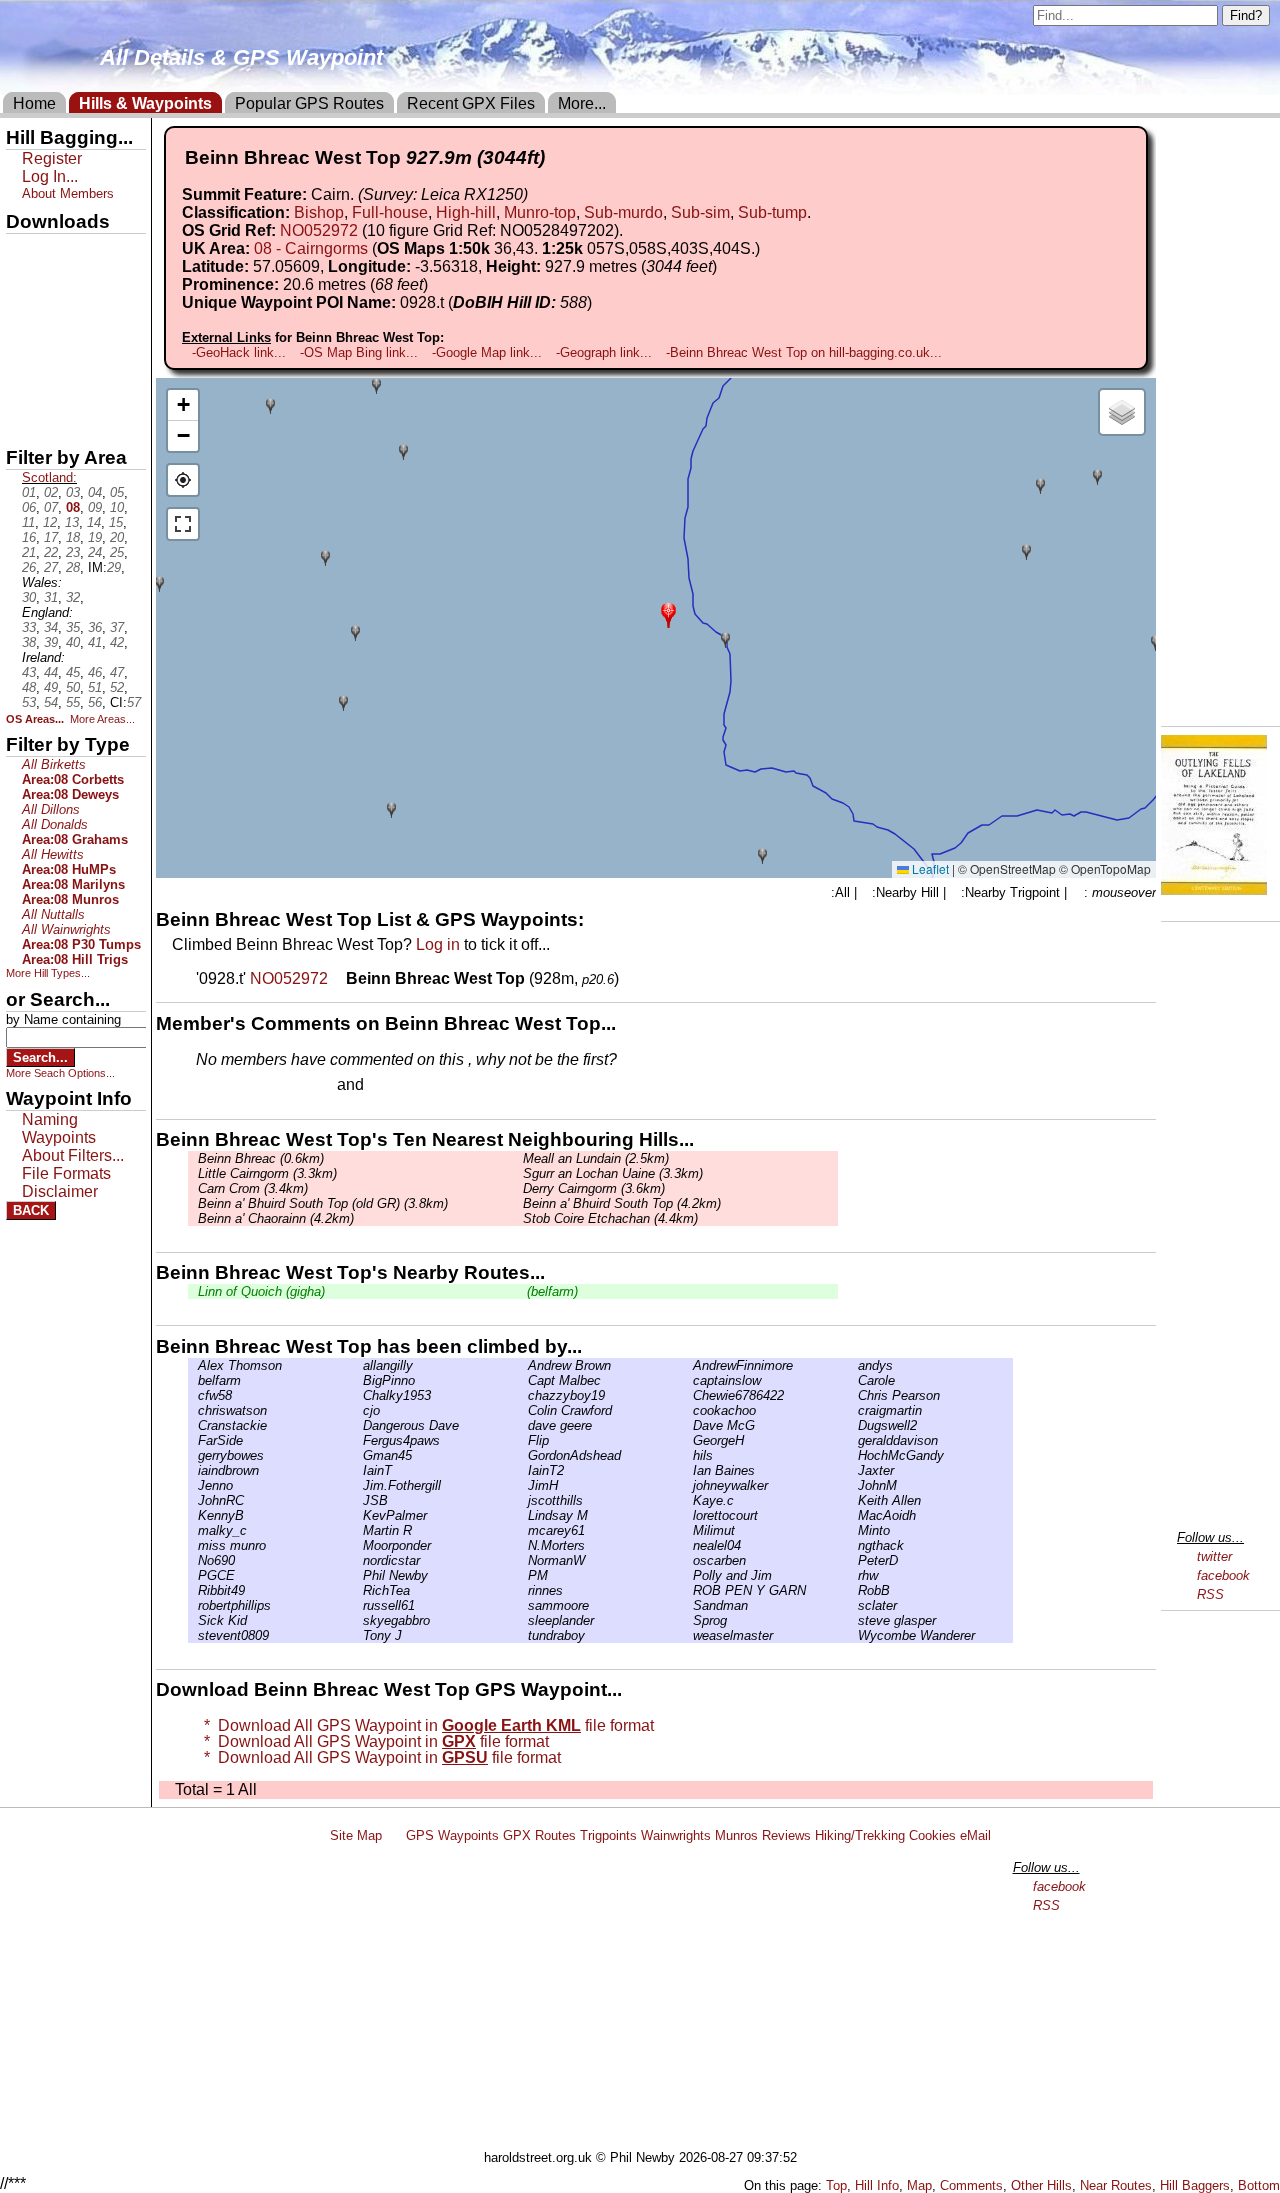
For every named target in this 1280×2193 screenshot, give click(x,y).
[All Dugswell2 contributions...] (853, 1425)
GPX (23, 251)
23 (73, 552)
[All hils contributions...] (688, 1455)
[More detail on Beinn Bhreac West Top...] (339, 978)
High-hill (466, 212)
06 (29, 507)
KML (23, 353)
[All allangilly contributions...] (358, 1365)
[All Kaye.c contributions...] (688, 1500)
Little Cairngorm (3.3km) (267, 1173)
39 (51, 642)
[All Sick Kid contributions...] (193, 1620)
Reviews (786, 1835)
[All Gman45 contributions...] (358, 1455)
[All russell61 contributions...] (358, 1605)
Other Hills (1041, 2185)
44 (51, 672)
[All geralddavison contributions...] (853, 1440)
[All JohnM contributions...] (853, 1485)
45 (73, 672)
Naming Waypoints (59, 1128)
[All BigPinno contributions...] (358, 1380)
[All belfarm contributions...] (193, 1380)
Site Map (356, 1835)
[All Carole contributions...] (853, 1380)
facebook (1223, 1575)
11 (28, 522)
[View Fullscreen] (183, 524)
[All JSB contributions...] (358, 1500)
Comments (971, 2185)
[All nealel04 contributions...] (688, 1545)
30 (29, 597)
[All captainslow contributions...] (688, 1380)
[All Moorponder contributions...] (358, 1545)
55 (73, 702)
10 (117, 507)
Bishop (319, 212)
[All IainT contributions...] (358, 1470)
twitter (1214, 1556)
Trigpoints (608, 1835)
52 (117, 687)
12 (50, 522)
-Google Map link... (487, 352)
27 (51, 567)
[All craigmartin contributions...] (853, 1410)
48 (29, 687)
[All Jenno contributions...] (193, 1485)
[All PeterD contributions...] (853, 1560)
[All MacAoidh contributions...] (853, 1515)
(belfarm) (550, 1291)
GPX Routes (539, 1835)
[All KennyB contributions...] (193, 1515)
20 (117, 537)
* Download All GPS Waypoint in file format (425, 1725)
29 (114, 567)
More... (582, 103)
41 (95, 642)
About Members (68, 193)
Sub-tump (772, 212)
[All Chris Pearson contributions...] (853, 1395)
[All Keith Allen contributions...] (853, 1500)
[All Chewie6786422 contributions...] (688, 1395)
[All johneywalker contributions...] (688, 1485)
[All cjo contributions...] (358, 1410)
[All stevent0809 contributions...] (193, 1635)
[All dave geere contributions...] (523, 1425)
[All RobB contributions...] (853, 1590)
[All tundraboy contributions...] (523, 1635)
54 (51, 702)
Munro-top (540, 212)
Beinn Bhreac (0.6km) (261, 1158)
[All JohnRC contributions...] (193, 1500)
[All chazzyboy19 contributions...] (523, 1395)
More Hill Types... (48, 973)
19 (95, 537)
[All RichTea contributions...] (358, 1590)
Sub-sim (700, 212)
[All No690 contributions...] (193, 1560)
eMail (975, 1835)
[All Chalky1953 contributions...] (358, 1395)
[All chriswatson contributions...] (193, 1410)
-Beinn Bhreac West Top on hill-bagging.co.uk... (804, 352)
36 (95, 627)
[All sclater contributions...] (853, 1605)
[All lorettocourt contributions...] (688, 1515)
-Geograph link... (604, 352)
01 (29, 492)
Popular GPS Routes (309, 103)
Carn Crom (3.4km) (253, 1188)
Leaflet (929, 868)
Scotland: (49, 477)
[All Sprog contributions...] (688, 1620)
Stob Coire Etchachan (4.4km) (610, 1218)
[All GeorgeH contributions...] (688, 1440)
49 (51, 687)
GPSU (27, 319)
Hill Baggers (1195, 2185)
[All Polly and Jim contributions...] (688, 1575)
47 (117, 672)
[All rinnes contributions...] (523, 1590)
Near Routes (1116, 2185)
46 (95, 672)
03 (73, 492)
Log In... (409, 1086)
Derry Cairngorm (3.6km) (594, 1188)
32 (73, 597)
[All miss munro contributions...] (193, 1545)
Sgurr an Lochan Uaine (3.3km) (613, 1173)
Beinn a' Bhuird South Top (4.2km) (622, 1203)
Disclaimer (60, 1191)
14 (94, 522)
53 (29, 702)
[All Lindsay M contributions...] (523, 1515)
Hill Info (877, 2185)
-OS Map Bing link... (359, 352)
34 (51, 627)
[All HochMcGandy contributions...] (853, 1455)
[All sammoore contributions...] (523, 1605)
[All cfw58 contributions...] (193, 1395)
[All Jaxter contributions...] (853, 1470)
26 (29, 567)
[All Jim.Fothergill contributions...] (358, 1485)
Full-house (390, 212)
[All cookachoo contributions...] (688, 1410)
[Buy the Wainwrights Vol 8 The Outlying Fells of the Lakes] (1214, 889)
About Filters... (73, 1155)
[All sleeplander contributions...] (523, 1620)
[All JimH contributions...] (523, 1485)
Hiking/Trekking (860, 1835)
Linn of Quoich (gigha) (261, 1291)
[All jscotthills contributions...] (523, 1500)
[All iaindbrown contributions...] (193, 1470)
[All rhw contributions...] (853, 1575)
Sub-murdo (623, 212)
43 (29, 672)
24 (95, 552)
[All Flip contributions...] (523, 1440)
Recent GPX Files (471, 103)
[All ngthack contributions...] (853, 1545)
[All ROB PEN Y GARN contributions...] (688, 1590)
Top (836, 2185)
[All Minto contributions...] (853, 1530)
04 (95, 492)
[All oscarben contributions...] (688, 1560)
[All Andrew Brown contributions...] (523, 1365)
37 (117, 627)
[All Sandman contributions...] (688, 1605)
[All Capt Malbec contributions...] (523, 1380)
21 (29, 552)
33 (29, 627)
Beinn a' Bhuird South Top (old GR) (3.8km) (323, 1203)
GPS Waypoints (452, 1835)
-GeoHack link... (239, 352)
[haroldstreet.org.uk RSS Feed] (394, 1835)
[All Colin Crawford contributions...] (523, 1410)
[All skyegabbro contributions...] (358, 1620)
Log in (438, 944)
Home (34, 103)
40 (73, 642)
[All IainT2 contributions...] (523, 1470)
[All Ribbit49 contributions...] (193, 1590)
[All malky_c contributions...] (193, 1530)
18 (73, 537)
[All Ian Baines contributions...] (688, 1470)
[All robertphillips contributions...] (193, 1605)
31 (51, 597)
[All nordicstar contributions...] (358, 1560)
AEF (23, 387)
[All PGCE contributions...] (193, 1575)
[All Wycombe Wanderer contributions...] (853, 1635)
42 (117, 642)
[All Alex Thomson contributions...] (193, 1365)
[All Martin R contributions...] (358, 1530)
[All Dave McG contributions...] (688, 1425)
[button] (668, 613)
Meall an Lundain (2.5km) (596, 1158)
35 (73, 627)
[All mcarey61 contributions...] (523, 1530)
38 (29, 642)
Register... (245, 1086)
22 (51, 552)
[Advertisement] (649, 2000)
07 (51, 507)
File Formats (66, 1173)
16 (29, 537)
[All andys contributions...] (853, 1365)
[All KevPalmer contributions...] (358, 1515)
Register (52, 158)
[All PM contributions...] (523, 1575)
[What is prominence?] (437, 284)
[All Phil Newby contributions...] (358, 1575)
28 (73, 567)
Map (919, 2185)
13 (72, 522)
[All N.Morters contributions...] (523, 1545)
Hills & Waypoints (145, 103)
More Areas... (102, 719)
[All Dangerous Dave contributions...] (358, 1425)
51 (95, 687)
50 (73, 687)
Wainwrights (676, 1835)
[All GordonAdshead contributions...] (523, 1455)
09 (95, 507)
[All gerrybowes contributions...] (193, 1455)
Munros (736, 1835)
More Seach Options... (60, 1073)
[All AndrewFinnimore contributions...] (688, 1365)
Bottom (1259, 2185)
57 (134, 702)
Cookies (932, 1835)
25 (117, 552)
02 (51, 492)
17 (51, 537)
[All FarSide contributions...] (193, 1440)
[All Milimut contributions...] (688, 1530)
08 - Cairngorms (311, 248)
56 (95, 702)
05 (117, 492)
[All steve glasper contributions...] (853, 1620)
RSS (1210, 1594)
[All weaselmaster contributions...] (688, 1635)
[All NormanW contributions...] (523, 1560)
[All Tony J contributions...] (358, 1635)
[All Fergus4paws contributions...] (358, 1440)
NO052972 (319, 230)
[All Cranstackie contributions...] (193, 1425)
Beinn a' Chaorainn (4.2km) (276, 1218)
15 (116, 522)
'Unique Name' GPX (70, 284)
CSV (23, 421)
